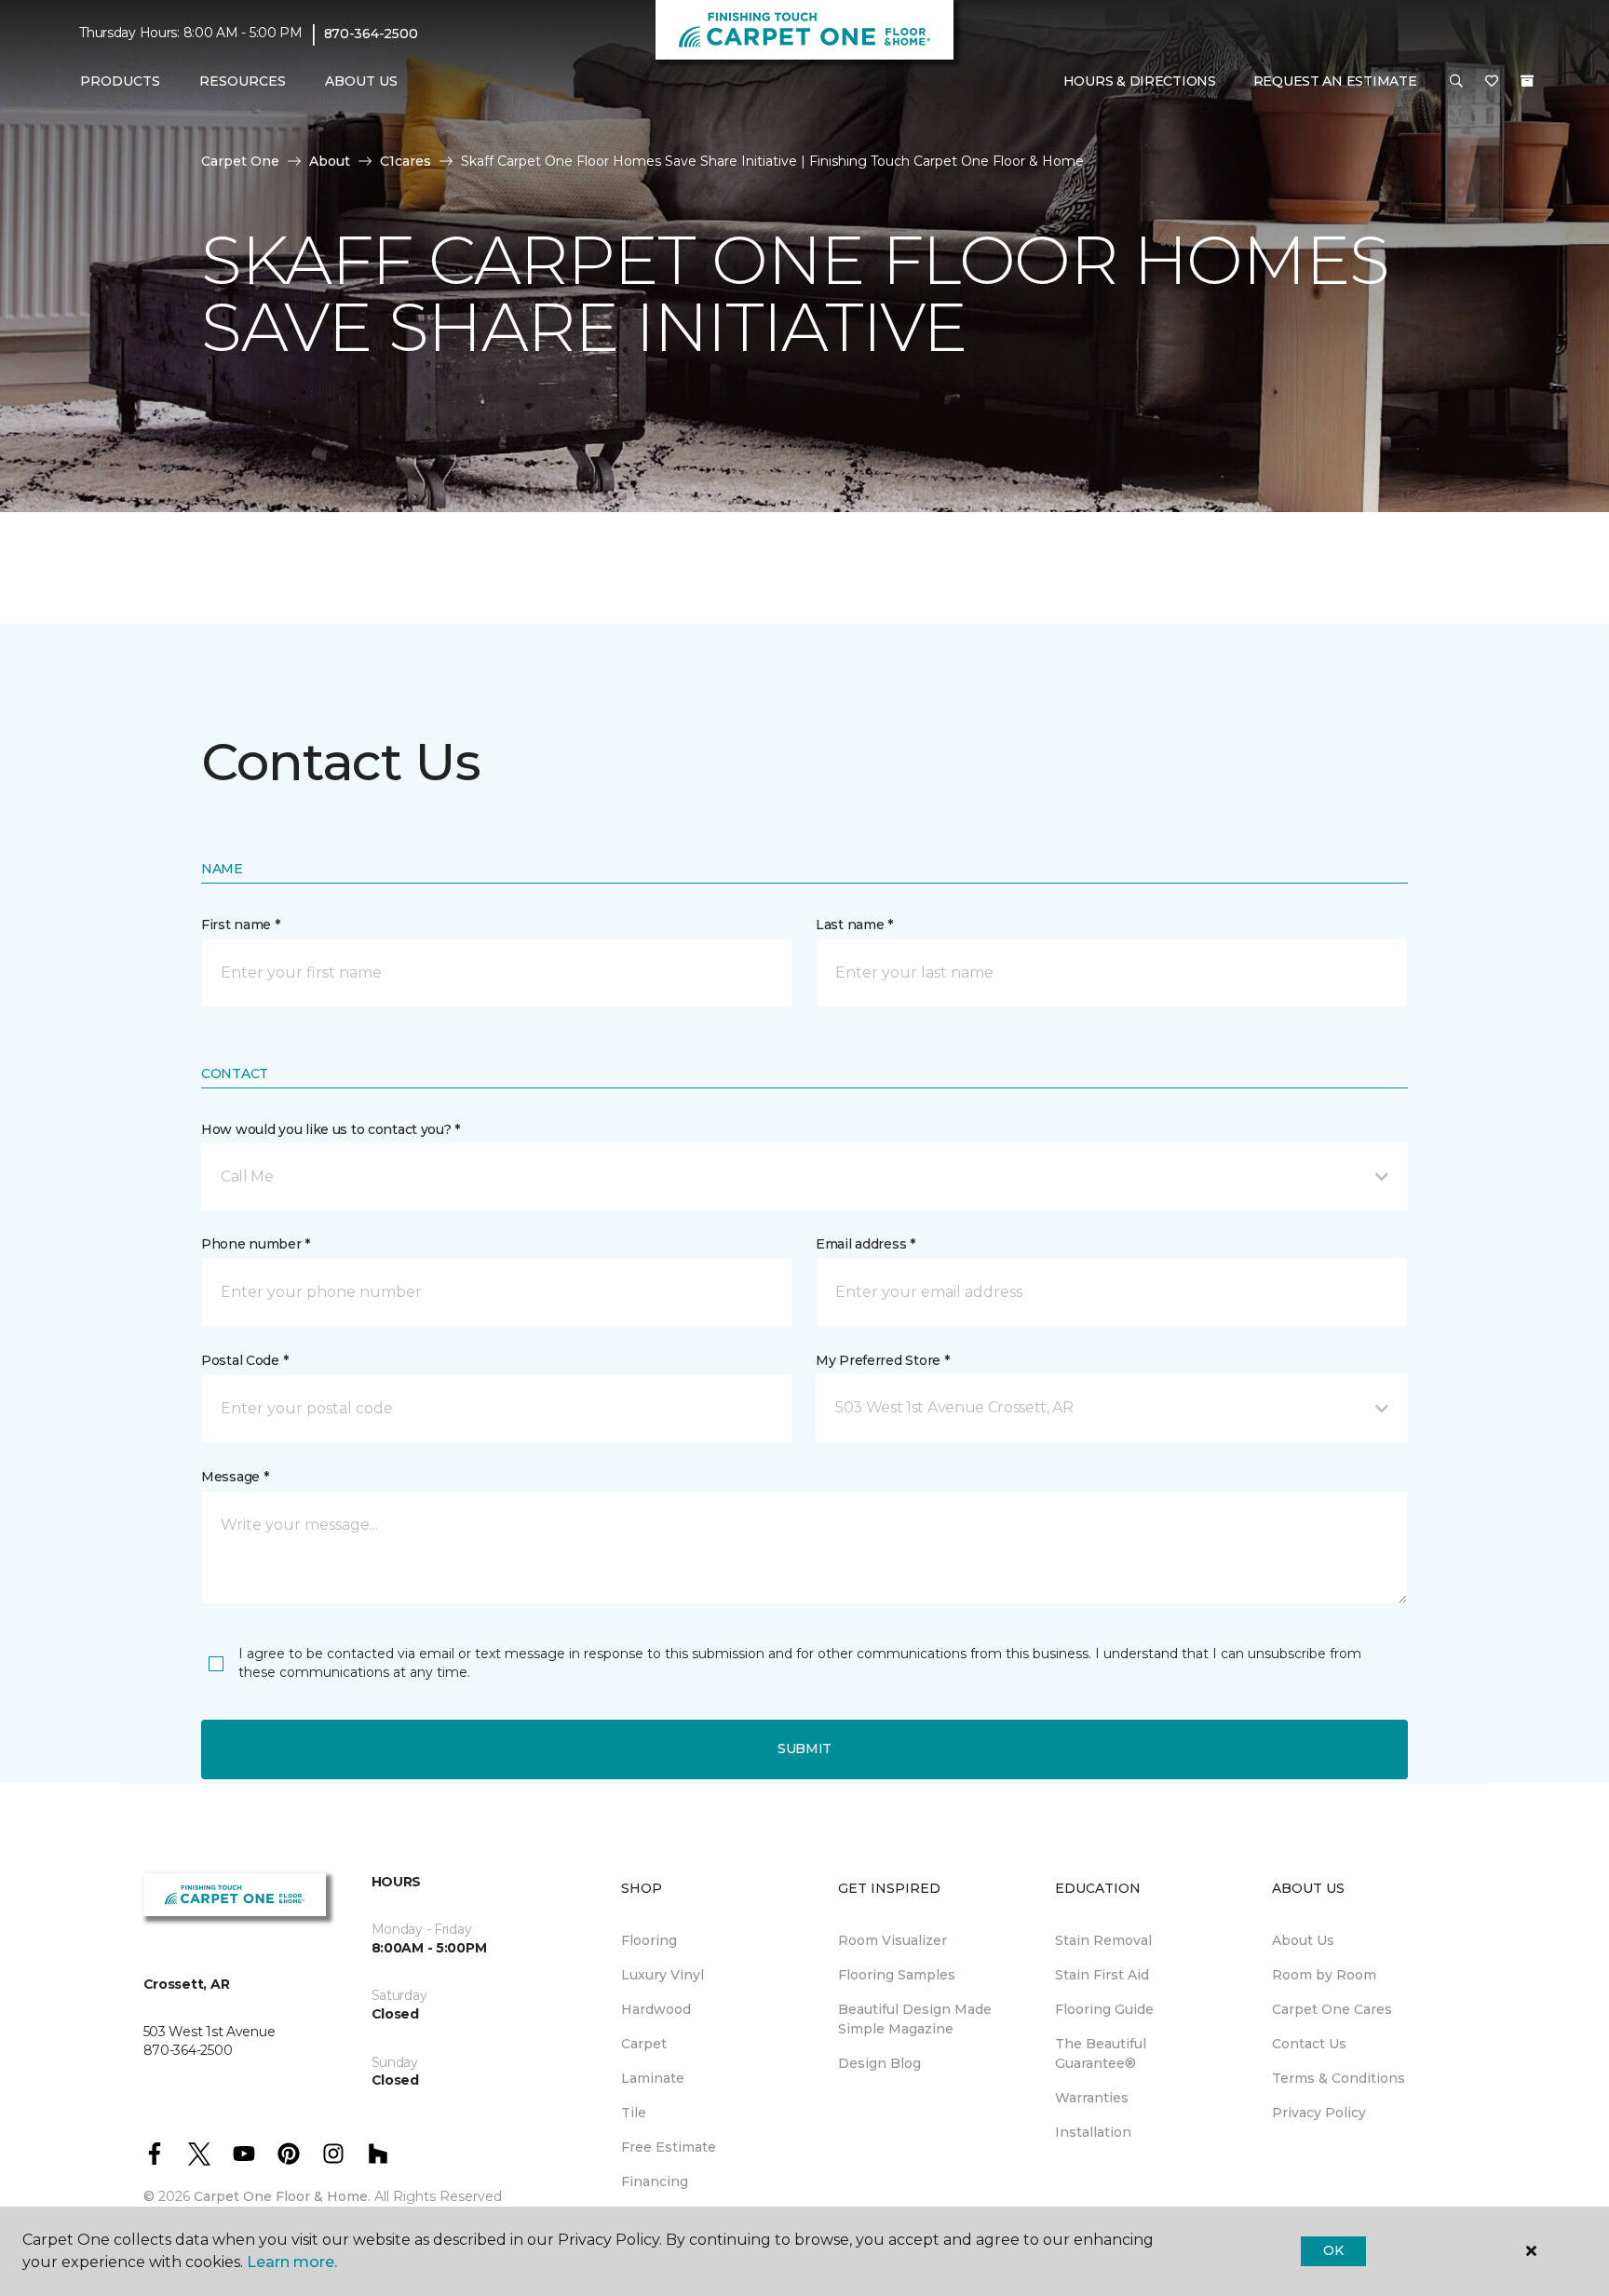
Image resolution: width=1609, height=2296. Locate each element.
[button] (1456, 82)
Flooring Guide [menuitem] (1104, 2009)
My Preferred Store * (882, 1360)
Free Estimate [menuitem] (669, 2147)
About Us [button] (361, 81)
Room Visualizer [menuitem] (892, 1940)
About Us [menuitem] (1303, 1940)
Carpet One (240, 161)
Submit (804, 1749)
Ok (1333, 2250)
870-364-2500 (371, 34)
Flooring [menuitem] (649, 1940)
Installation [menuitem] (1093, 2132)
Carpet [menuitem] (644, 2044)
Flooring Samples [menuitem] (897, 1975)
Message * (235, 1477)
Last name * (854, 925)
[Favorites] (1492, 82)
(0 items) (1527, 81)
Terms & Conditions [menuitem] (1339, 2078)
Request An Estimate (1335, 81)
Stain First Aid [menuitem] (1102, 1975)
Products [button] (120, 81)
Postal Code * (244, 1360)
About (330, 161)
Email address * (865, 1244)
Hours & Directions (1140, 81)
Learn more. (292, 2262)
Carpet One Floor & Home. (282, 2196)
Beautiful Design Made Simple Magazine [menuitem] (915, 2019)
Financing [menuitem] (655, 2181)
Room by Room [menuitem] (1324, 1975)
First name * (241, 925)
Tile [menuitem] (634, 2113)
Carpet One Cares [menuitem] (1332, 2009)
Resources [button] (243, 81)
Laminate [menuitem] (653, 2078)
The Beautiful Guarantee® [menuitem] (1101, 2053)
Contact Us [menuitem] (1309, 2044)
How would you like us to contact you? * (331, 1129)
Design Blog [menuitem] (879, 2063)
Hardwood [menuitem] (656, 2009)
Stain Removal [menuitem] (1103, 1940)
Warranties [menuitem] (1092, 2098)
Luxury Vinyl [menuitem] (663, 1975)
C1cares (406, 161)
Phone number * (256, 1244)
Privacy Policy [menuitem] (1319, 2113)
